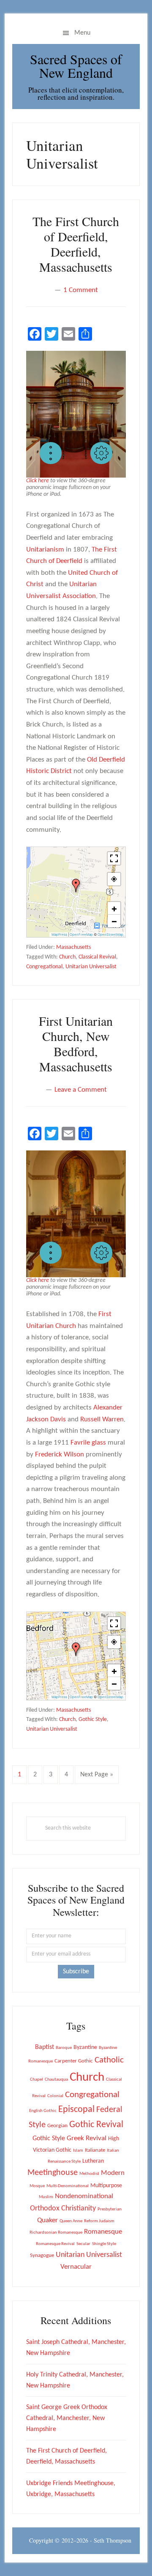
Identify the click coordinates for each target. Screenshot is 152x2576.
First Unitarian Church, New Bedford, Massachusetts (76, 1044)
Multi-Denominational (68, 2186)
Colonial (55, 2096)
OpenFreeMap (81, 934)
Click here (38, 481)
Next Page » (96, 1777)
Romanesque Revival (55, 2244)
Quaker (47, 2220)
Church (67, 957)
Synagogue (42, 2255)
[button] (51, 453)
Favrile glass (88, 1443)
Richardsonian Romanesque (56, 2233)
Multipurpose (106, 2186)
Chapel (37, 2080)
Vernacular (76, 2267)
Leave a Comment (81, 1090)
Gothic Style (93, 1720)
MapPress (59, 934)
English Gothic (43, 2111)
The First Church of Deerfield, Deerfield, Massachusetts (76, 244)
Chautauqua (56, 2080)
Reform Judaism (99, 2221)
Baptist (45, 2047)
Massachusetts (73, 947)
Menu (82, 33)
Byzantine (85, 2047)
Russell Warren (102, 1419)
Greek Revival (87, 2138)
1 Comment (81, 290)
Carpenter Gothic (74, 2061)
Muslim (46, 2197)
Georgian (57, 2126)
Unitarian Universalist (91, 967)
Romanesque (103, 2232)
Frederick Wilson (60, 1455)
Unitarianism (45, 550)
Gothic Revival (96, 2125)
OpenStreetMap (110, 934)
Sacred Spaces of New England (76, 66)
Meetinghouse (53, 2173)
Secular (83, 2244)
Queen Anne (71, 2221)
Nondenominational (84, 2196)
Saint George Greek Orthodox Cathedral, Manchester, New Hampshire (67, 2418)
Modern (113, 2173)
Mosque (37, 2186)
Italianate (95, 2150)
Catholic (109, 2060)
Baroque (64, 2048)
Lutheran (93, 2161)
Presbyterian (110, 2209)
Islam (78, 2151)
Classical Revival (97, 957)
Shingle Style (104, 2244)
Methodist (89, 2174)
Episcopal (76, 2110)
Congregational (44, 967)
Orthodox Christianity (63, 2209)
